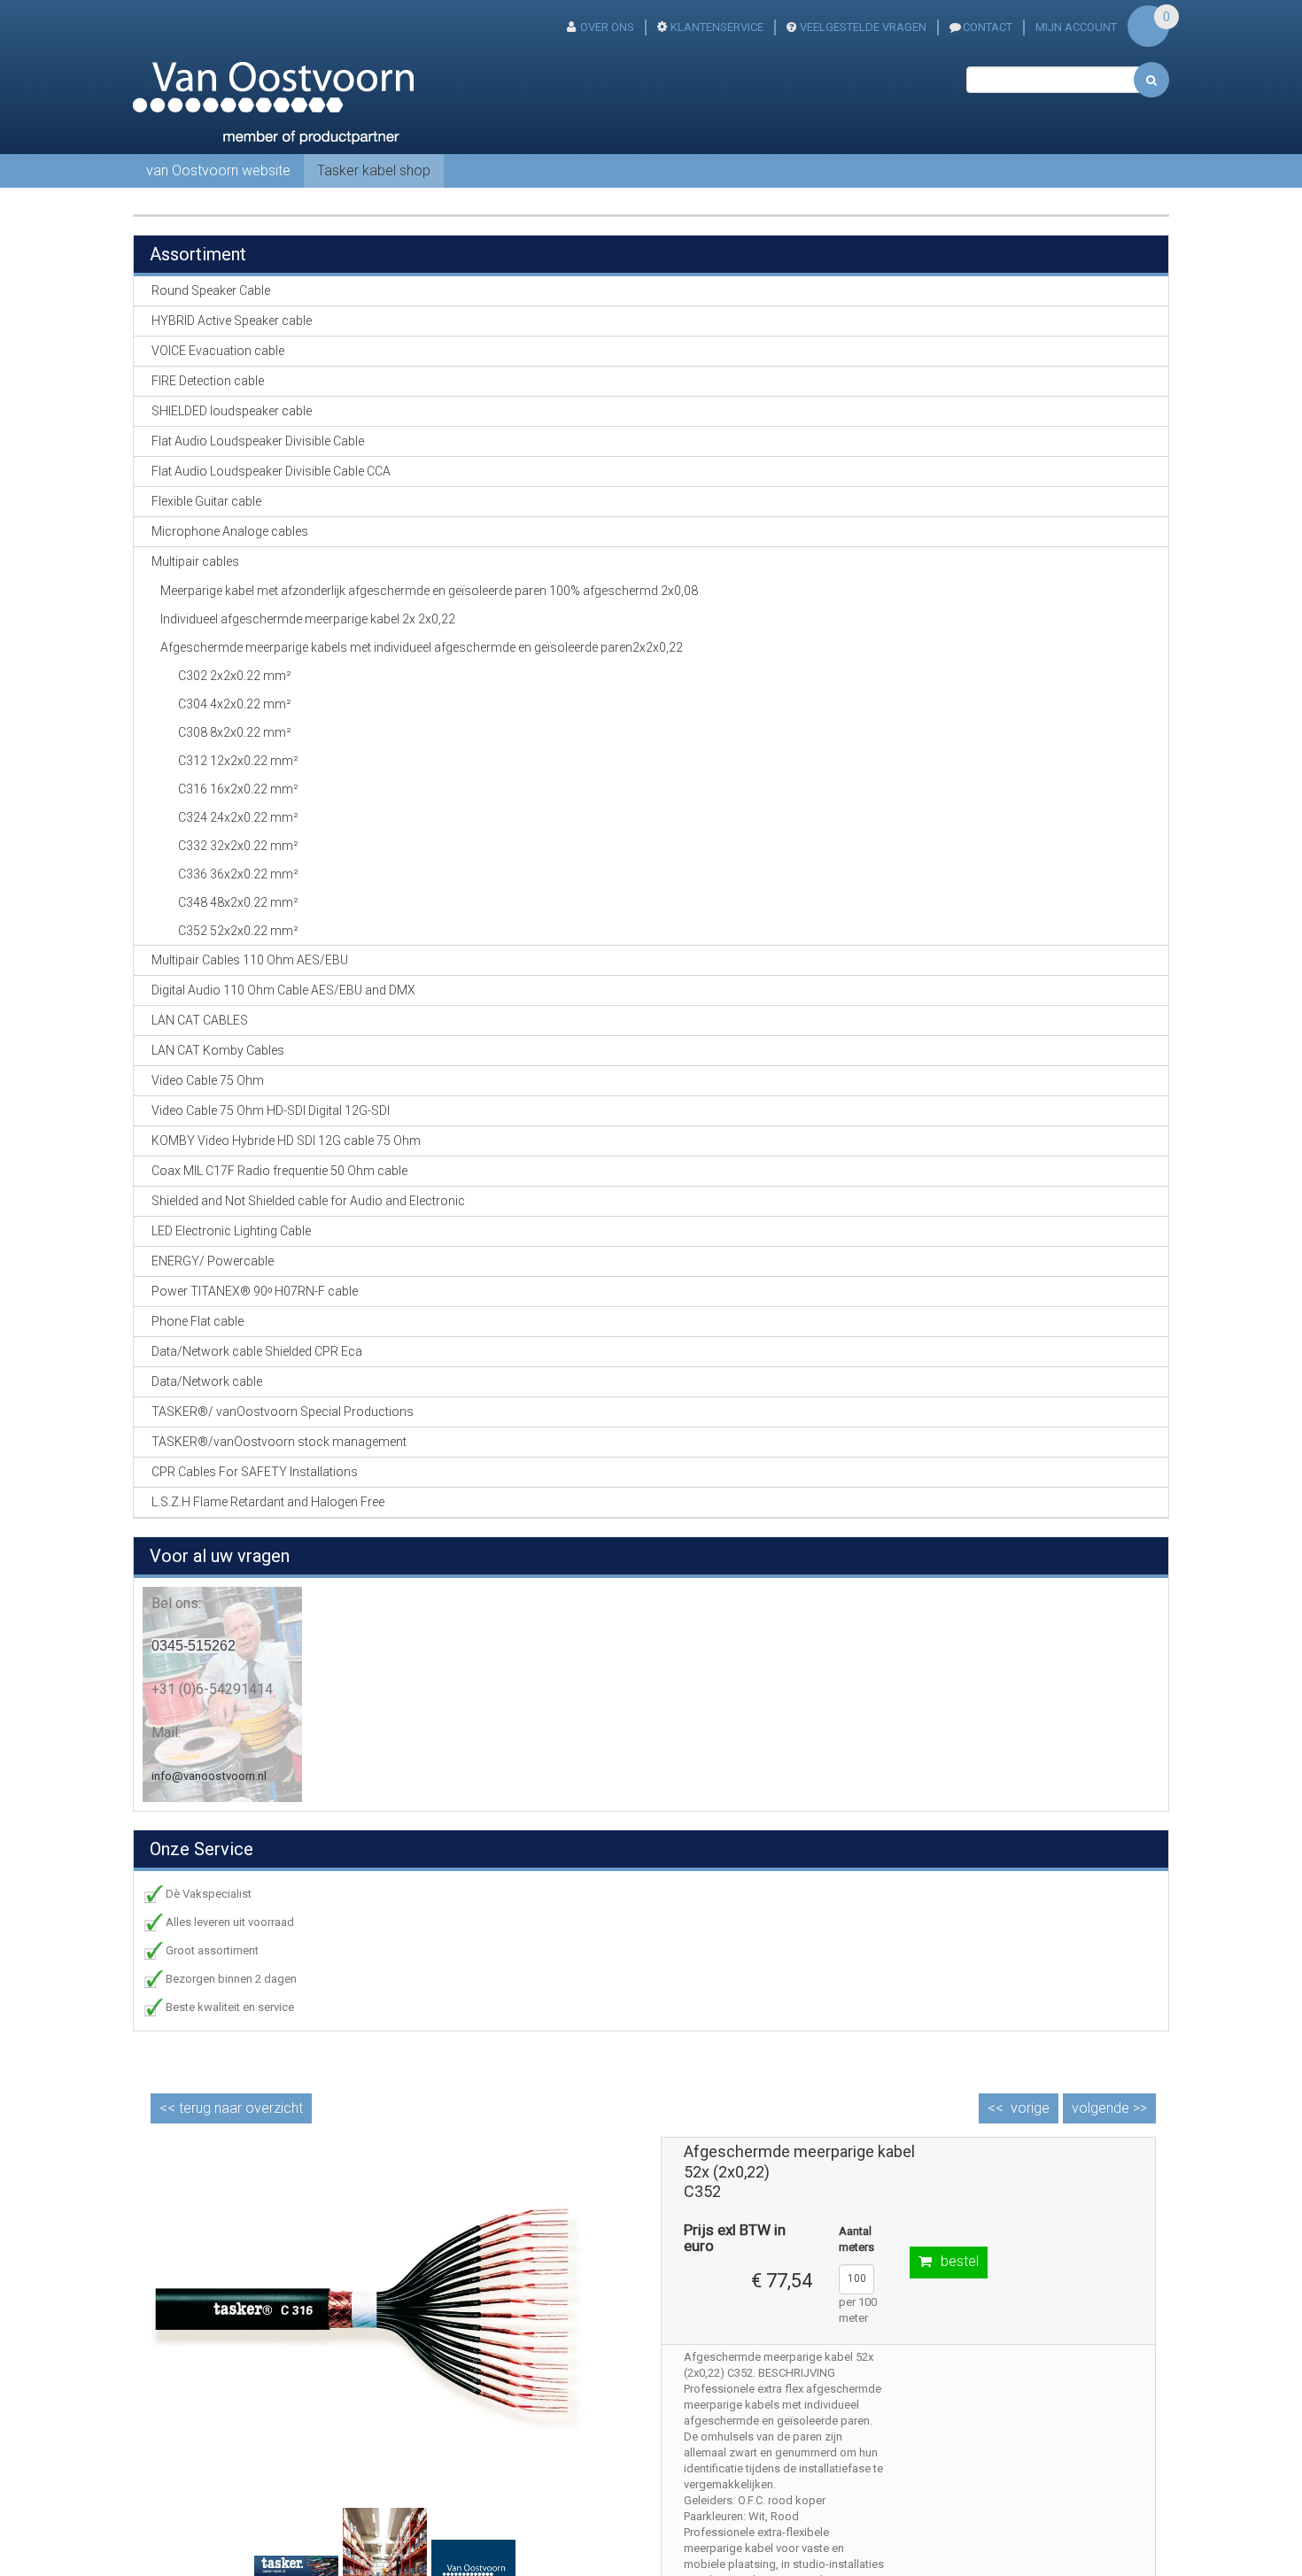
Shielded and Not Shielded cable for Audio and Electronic (308, 1201)
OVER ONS (607, 27)
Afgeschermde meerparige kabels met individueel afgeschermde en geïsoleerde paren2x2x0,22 (422, 647)
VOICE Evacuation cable (218, 351)
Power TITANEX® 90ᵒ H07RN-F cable (255, 1291)
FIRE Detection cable (208, 381)
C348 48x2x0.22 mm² (238, 902)
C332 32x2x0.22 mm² (238, 846)
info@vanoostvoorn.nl (209, 1776)
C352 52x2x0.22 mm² (238, 931)
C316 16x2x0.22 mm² (238, 789)
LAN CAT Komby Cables (218, 1050)
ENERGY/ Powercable (213, 1261)
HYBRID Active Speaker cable (232, 321)
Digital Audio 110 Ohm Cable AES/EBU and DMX (283, 990)
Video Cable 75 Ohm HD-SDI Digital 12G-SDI (271, 1110)
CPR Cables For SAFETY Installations (255, 1472)
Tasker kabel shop (374, 170)
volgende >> (1109, 2108)
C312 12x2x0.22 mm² (238, 761)
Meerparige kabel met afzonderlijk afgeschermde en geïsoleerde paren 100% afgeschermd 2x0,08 (429, 591)
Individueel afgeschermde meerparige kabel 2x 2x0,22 (308, 619)
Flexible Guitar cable (206, 501)
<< (231, 2108)
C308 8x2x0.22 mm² (235, 732)
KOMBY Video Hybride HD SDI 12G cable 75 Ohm (286, 1141)
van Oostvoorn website (218, 170)
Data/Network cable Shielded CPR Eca (257, 1351)
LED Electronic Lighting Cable (231, 1231)
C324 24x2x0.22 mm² (238, 817)
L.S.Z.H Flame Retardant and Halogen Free (268, 1502)
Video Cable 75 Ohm (208, 1080)
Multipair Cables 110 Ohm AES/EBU (250, 960)
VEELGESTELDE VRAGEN (863, 27)
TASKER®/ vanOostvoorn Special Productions (283, 1412)
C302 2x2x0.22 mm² (235, 676)
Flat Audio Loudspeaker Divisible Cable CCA (271, 471)
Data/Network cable (207, 1381)
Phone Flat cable (198, 1321)
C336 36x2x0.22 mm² (238, 874)
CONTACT (988, 27)
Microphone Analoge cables (230, 531)
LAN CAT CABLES (200, 1020)
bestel (960, 2261)
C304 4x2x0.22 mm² (235, 704)
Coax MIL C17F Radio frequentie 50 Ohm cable (279, 1171)
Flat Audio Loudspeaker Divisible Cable (258, 441)
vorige (1030, 2108)
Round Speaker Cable (211, 290)
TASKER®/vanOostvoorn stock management (279, 1442)
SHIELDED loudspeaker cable (232, 411)
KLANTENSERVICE (717, 27)
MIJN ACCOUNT (1076, 27)
